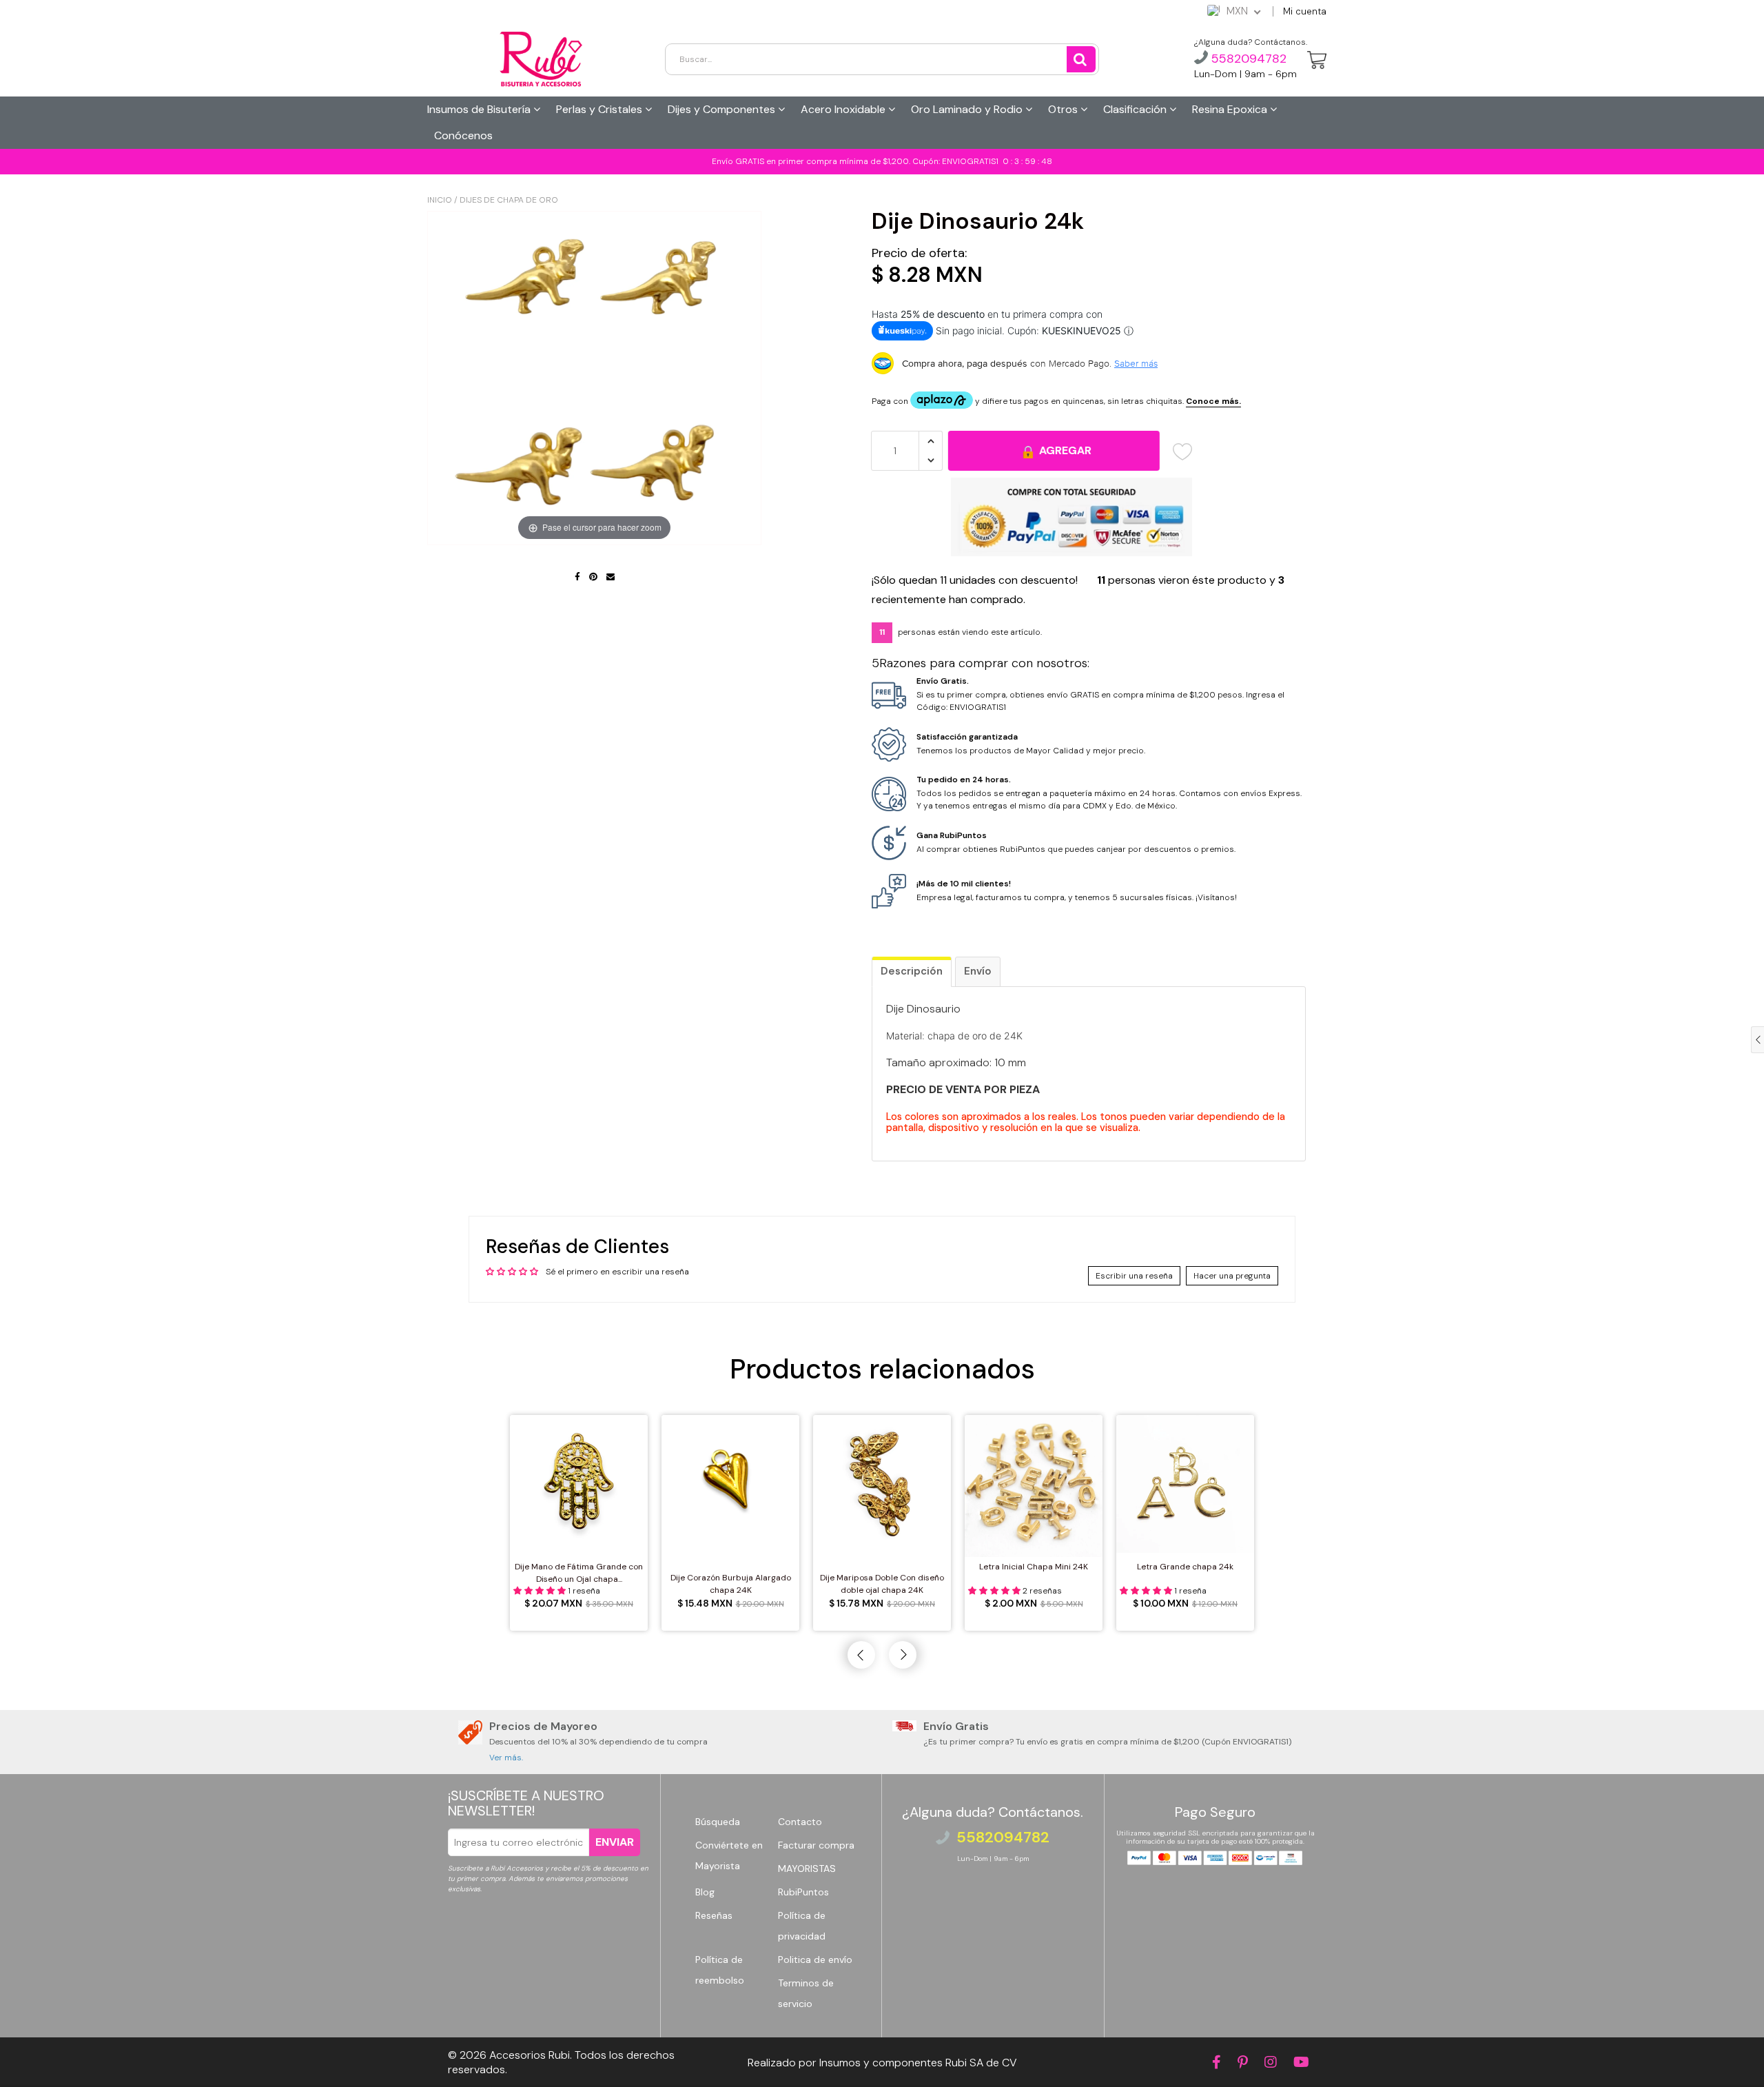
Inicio (440, 200)
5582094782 (1247, 59)
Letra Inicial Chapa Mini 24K (1034, 1567)
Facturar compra (816, 1845)
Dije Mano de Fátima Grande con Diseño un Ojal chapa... (579, 1573)
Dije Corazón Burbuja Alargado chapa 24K (731, 1584)
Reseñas (714, 1915)
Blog (705, 1892)
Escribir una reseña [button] (1134, 1276)
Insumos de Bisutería (480, 109)
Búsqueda (718, 1822)
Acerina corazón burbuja (115, 2055)
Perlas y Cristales (601, 109)
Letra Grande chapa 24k (1185, 1567)
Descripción (912, 971)
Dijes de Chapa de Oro (509, 200)
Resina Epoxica (1231, 109)
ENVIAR (615, 1842)
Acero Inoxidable (844, 109)
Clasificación (1136, 109)
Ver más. (506, 1758)
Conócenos (463, 135)
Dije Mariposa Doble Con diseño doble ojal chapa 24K (882, 1584)
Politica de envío (815, 1959)
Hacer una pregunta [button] (1232, 1276)
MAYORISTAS (807, 1869)
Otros (1064, 109)
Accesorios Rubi (530, 2055)
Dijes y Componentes (723, 109)
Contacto (800, 1822)
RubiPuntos (803, 1892)
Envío (978, 971)
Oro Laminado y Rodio (968, 109)
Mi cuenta (1305, 11)
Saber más (1136, 363)
